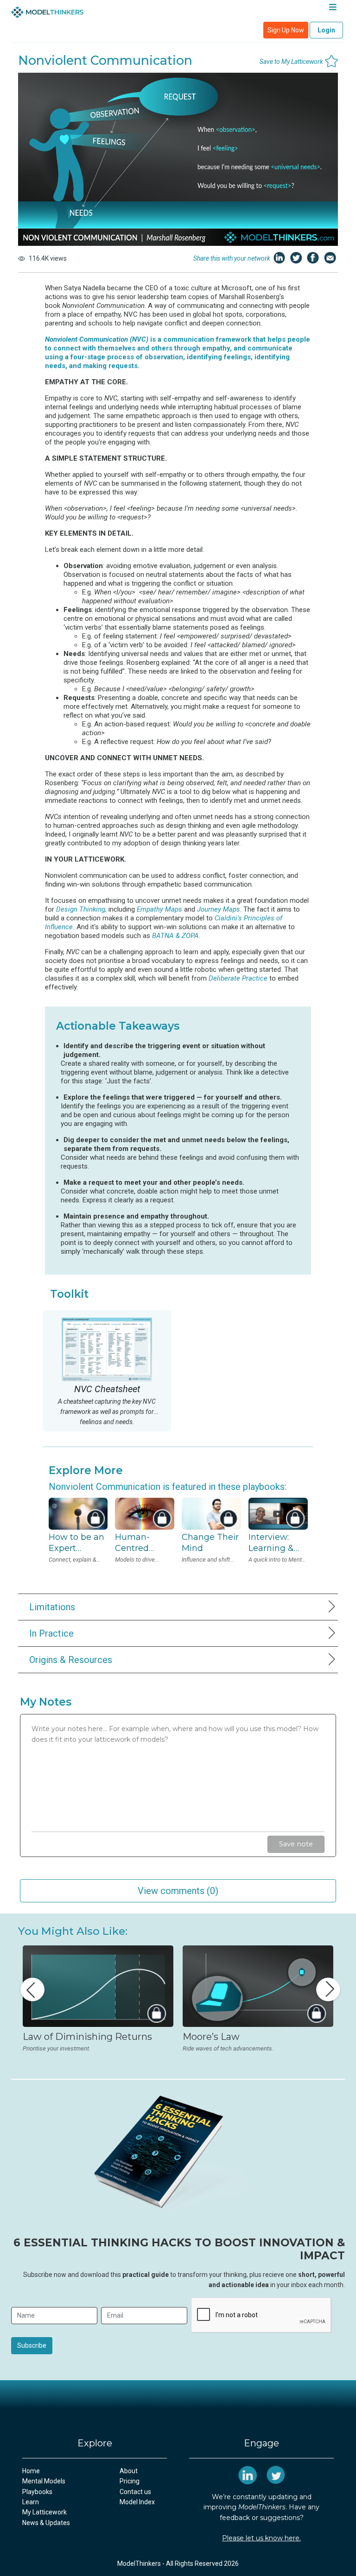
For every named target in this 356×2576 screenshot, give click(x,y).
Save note (296, 1844)
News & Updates (46, 2523)
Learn (31, 2502)
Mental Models (44, 2481)
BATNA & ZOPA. (176, 936)
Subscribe (32, 2345)
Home (31, 2471)
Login (326, 30)
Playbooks (37, 2492)
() (178, 1891)
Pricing (130, 2481)
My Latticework (44, 2512)
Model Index (137, 2502)
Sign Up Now (286, 30)
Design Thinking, (81, 909)
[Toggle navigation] (333, 9)
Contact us (135, 2492)
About (129, 2471)
